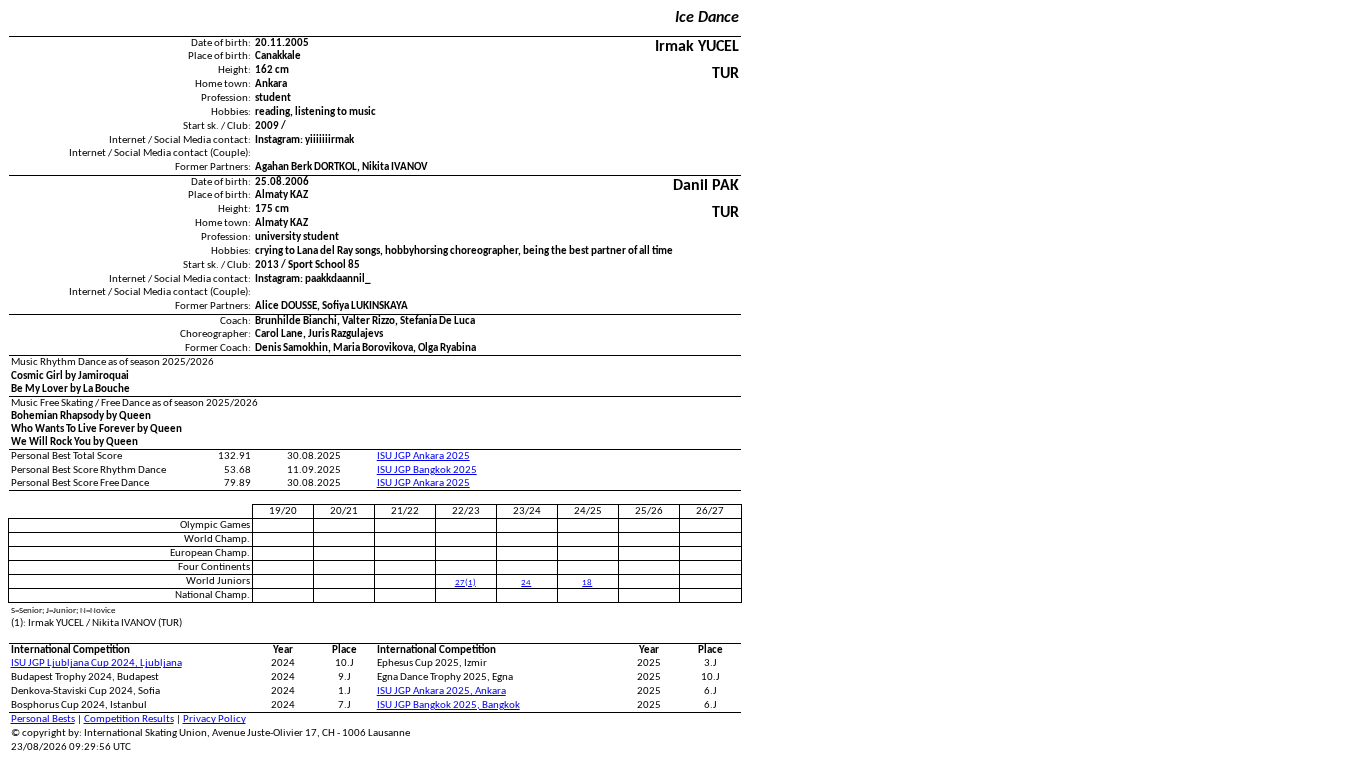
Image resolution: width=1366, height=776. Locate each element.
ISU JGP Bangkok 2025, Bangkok (448, 705)
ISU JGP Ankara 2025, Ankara (441, 691)
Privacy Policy (214, 719)
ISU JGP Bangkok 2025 (427, 470)
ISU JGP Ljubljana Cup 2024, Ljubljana (96, 663)
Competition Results (129, 719)
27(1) (465, 582)
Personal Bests (43, 719)
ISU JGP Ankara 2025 (423, 456)
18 (587, 582)
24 (526, 582)
